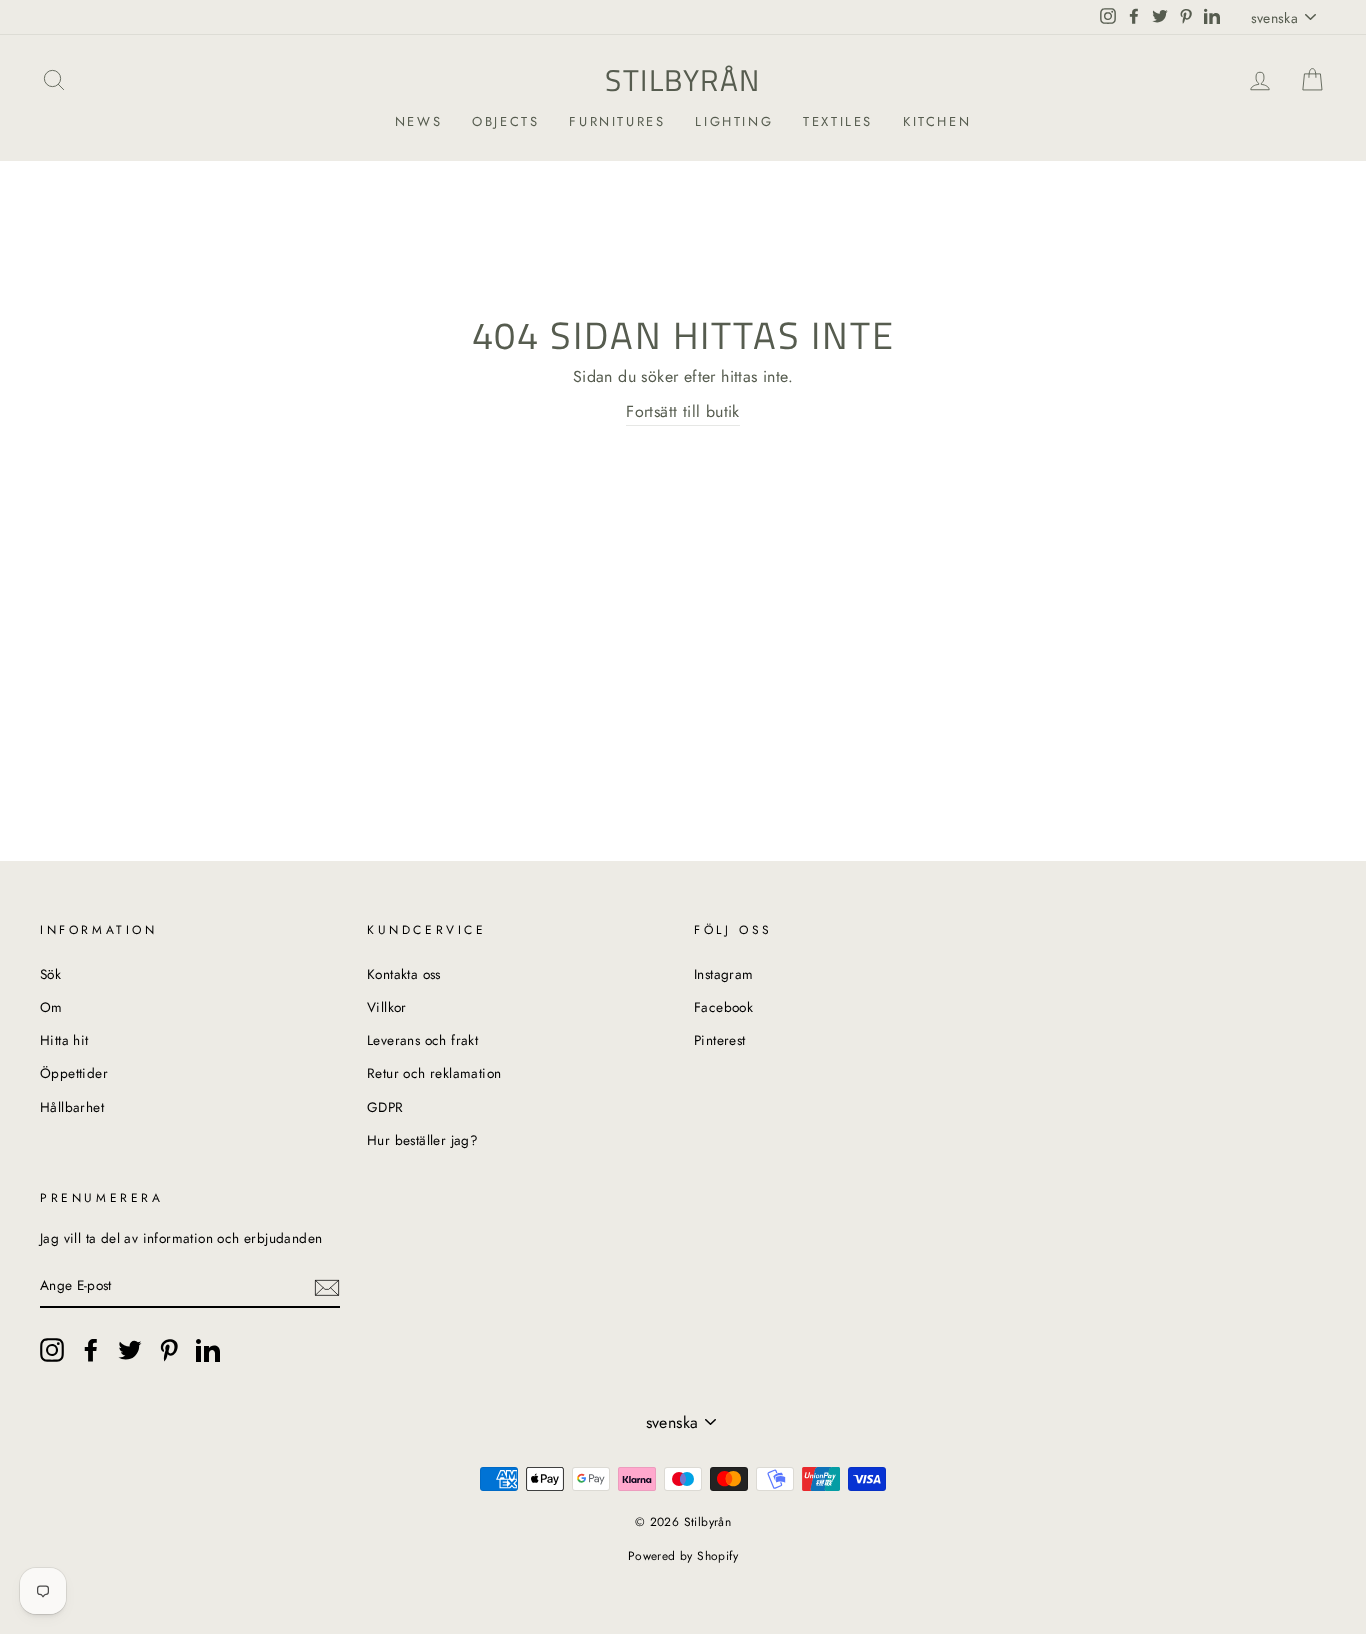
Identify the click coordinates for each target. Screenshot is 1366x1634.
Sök (50, 974)
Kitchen (937, 121)
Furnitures (617, 121)
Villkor (387, 1007)
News (418, 121)
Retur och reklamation (434, 1073)
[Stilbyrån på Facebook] (91, 1350)
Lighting (734, 121)
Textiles (838, 121)
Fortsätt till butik (683, 411)
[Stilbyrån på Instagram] (52, 1350)
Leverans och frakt (422, 1040)
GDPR (385, 1107)
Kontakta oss (404, 974)
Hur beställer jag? (422, 1140)
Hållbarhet (72, 1107)
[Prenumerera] (327, 1286)
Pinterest (720, 1040)
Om (51, 1007)
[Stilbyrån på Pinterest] (169, 1350)
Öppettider (74, 1073)
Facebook (723, 1007)
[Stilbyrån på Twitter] (130, 1350)
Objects (505, 121)
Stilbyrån (683, 80)
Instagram (724, 974)
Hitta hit (64, 1040)
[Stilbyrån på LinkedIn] (208, 1350)
